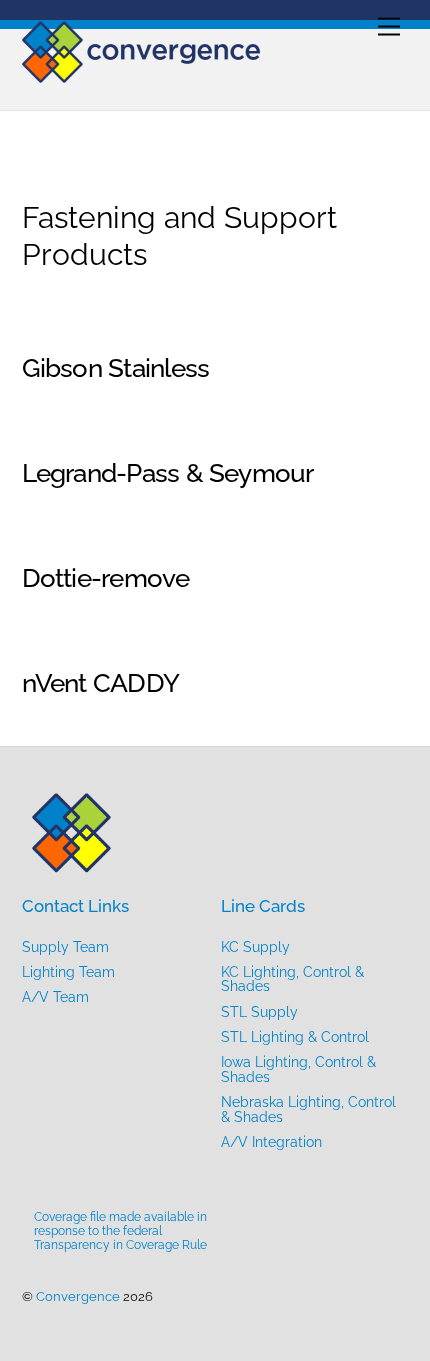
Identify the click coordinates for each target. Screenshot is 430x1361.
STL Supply (259, 1012)
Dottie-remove (106, 578)
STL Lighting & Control (295, 1037)
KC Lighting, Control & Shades (292, 979)
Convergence (78, 1296)
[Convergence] (142, 74)
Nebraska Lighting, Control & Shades (308, 1109)
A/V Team (55, 997)
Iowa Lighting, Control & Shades (298, 1069)
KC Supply (255, 947)
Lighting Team (68, 972)
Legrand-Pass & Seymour (168, 473)
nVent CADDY (101, 683)
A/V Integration (271, 1142)
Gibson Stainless (116, 368)
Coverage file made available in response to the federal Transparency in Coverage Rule (120, 1231)
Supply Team (65, 947)
